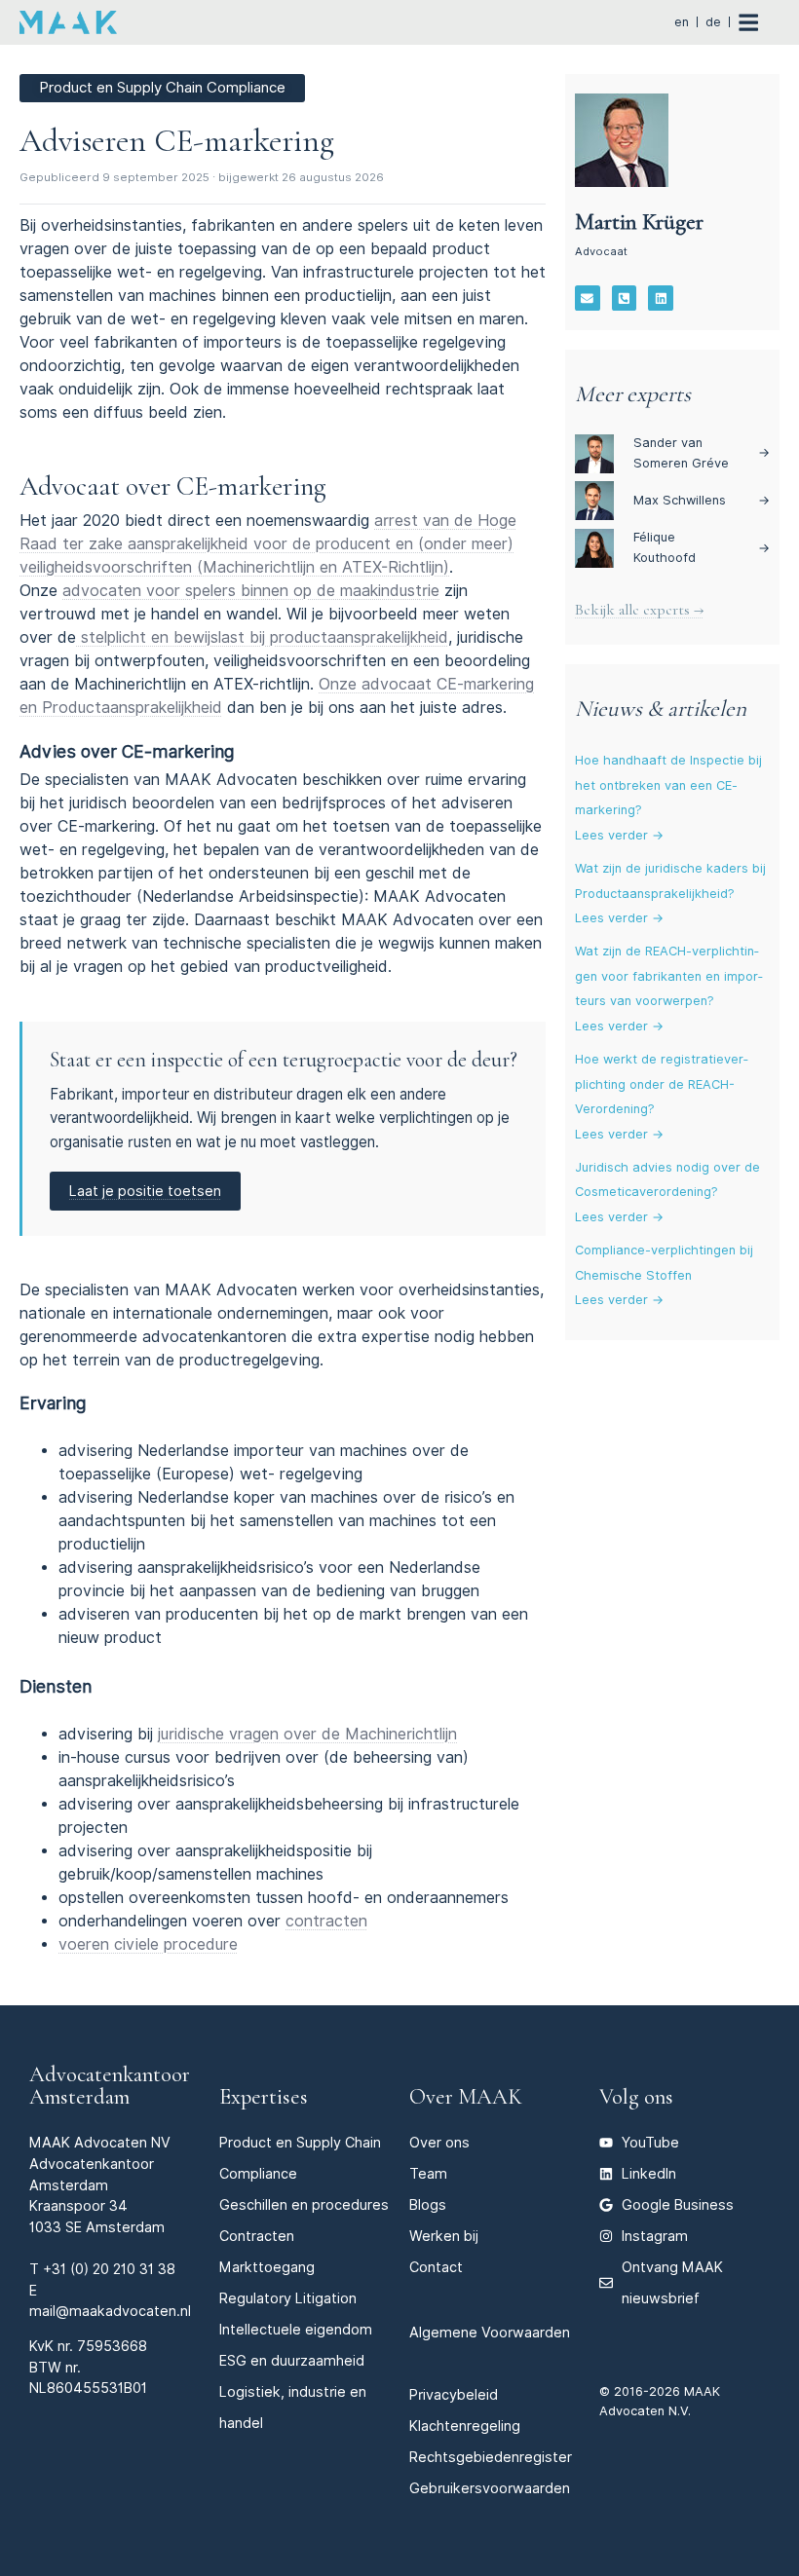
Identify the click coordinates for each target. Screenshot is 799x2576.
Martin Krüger (639, 222)
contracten (326, 1921)
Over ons (439, 2142)
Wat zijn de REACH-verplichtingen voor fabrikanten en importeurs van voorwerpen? (669, 976)
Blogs (428, 2204)
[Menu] (759, 22)
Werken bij (444, 2236)
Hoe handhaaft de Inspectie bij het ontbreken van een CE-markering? (668, 785)
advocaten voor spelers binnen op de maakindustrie (251, 591)
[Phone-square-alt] (625, 298)
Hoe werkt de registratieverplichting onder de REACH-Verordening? (662, 1084)
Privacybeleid (454, 2394)
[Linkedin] (661, 298)
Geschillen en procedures (304, 2204)
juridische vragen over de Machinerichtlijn (307, 1734)
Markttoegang (267, 2267)
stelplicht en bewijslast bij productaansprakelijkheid (262, 637)
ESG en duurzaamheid (292, 2360)
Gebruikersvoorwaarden (490, 2488)
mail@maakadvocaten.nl (110, 2311)
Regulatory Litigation (288, 2298)
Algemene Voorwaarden (490, 2332)
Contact (436, 2267)
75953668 (112, 2346)
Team (428, 2173)
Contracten (257, 2236)
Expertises (264, 2096)
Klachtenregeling (465, 2426)
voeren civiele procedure (148, 1944)
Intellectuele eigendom (296, 2329)
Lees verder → (619, 835)
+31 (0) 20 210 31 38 (109, 2269)
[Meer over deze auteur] (622, 140)
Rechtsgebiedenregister (491, 2457)
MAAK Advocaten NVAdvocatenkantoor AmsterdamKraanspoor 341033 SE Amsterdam (100, 2184)
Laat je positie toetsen (145, 1191)
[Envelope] (588, 298)
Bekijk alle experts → (639, 610)
